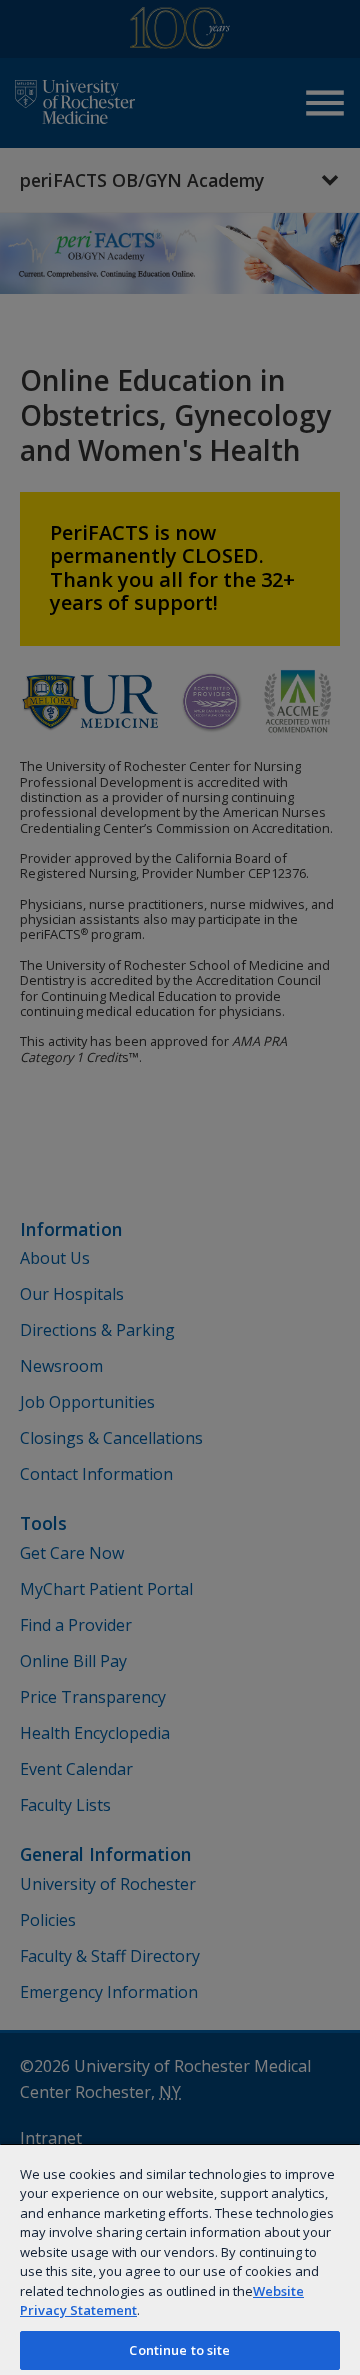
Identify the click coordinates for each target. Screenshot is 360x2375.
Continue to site (179, 2350)
